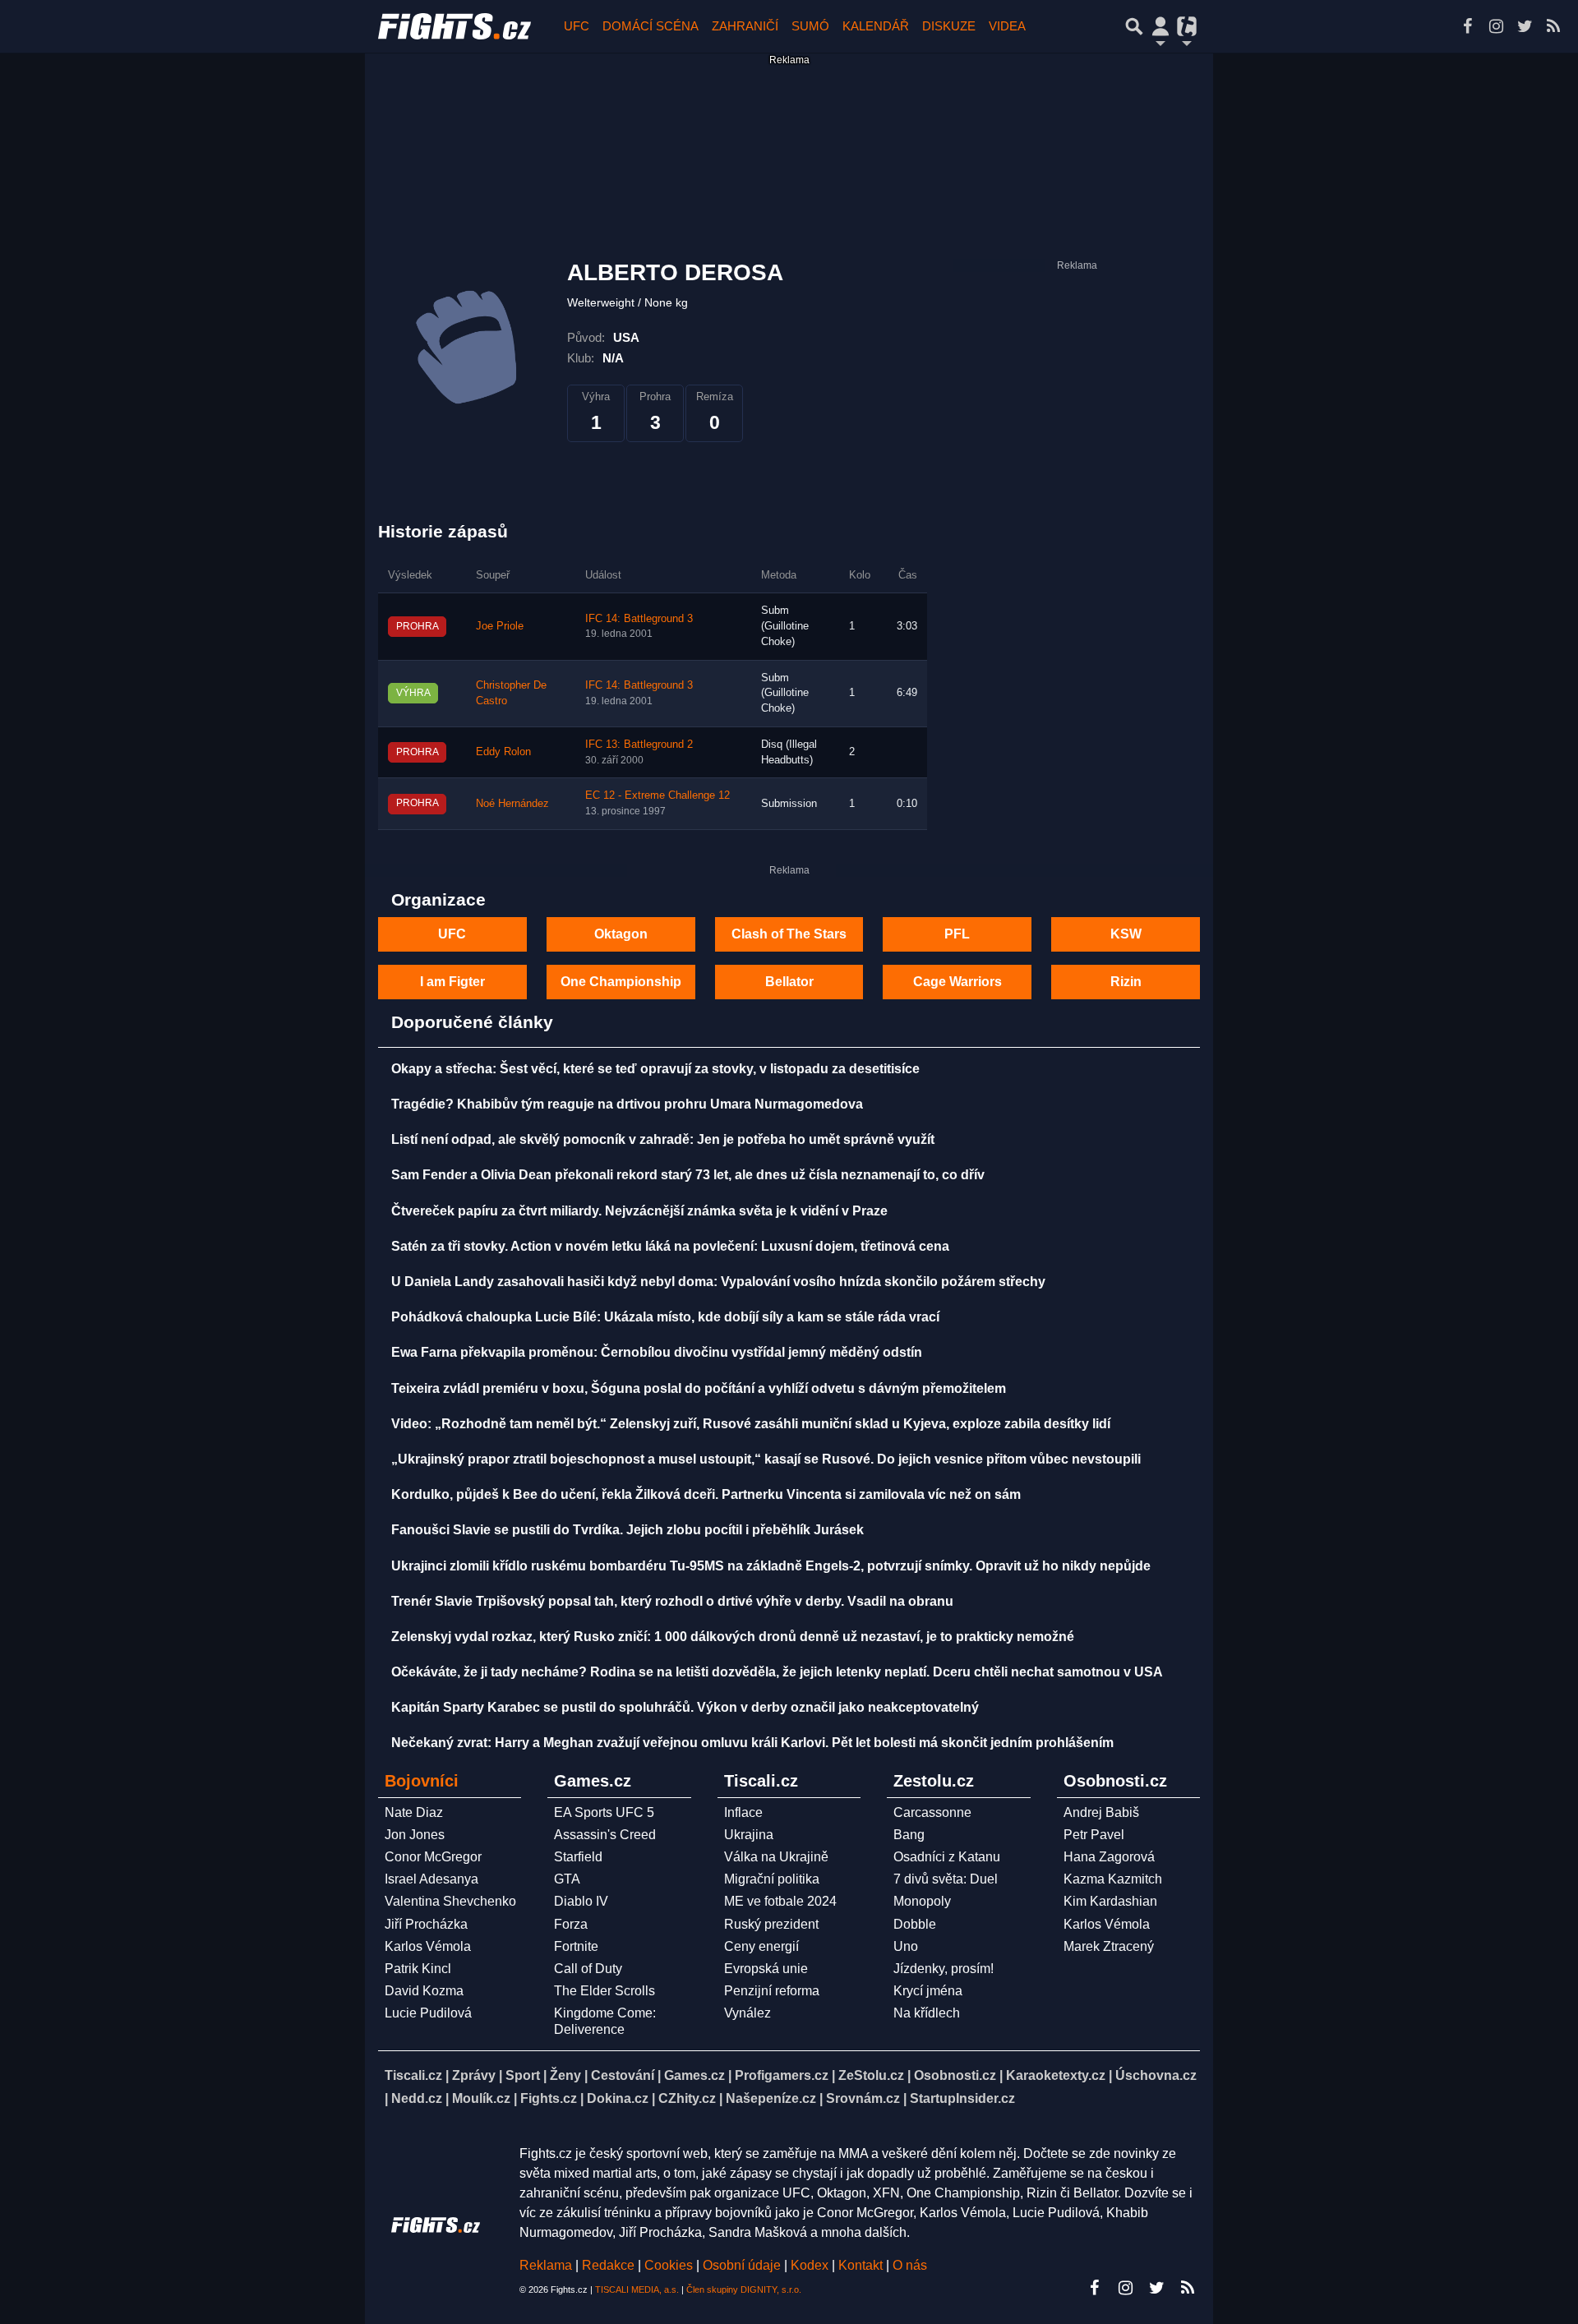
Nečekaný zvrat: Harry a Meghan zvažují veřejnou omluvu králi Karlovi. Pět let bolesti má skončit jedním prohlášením (752, 1743)
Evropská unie (766, 1969)
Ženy (565, 2075)
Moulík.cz (481, 2098)
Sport (523, 2075)
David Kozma (424, 1991)
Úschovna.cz (1156, 2075)
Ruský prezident (771, 1924)
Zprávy (474, 2075)
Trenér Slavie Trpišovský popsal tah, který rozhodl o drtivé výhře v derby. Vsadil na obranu (672, 1601)
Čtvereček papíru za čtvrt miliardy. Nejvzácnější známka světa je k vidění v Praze (639, 1211)
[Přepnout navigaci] (1160, 26)
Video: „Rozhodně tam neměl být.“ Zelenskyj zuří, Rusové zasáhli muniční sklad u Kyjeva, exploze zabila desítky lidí (751, 1424)
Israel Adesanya (431, 1879)
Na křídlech (927, 2013)
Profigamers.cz (782, 2075)
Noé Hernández (512, 804)
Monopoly (922, 1901)
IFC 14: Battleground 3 (639, 619)
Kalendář (876, 26)
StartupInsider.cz (962, 2098)
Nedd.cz (417, 2098)
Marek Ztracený (1109, 1946)
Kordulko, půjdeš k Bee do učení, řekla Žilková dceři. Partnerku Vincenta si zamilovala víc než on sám (706, 1494)
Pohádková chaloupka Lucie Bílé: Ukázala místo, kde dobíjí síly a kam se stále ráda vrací (665, 1317)
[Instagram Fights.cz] (1496, 26)
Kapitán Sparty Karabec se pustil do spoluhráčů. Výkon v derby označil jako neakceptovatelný (685, 1707)
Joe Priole (500, 626)
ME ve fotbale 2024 (780, 1901)
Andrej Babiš (1101, 1812)
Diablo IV (581, 1901)
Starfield (578, 1857)
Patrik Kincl (418, 1969)
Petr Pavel (1094, 1835)
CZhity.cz (687, 2098)
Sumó (810, 26)
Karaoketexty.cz (1056, 2075)
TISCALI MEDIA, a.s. (637, 2289)
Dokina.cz (618, 2098)
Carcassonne (932, 1812)
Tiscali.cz (413, 2075)
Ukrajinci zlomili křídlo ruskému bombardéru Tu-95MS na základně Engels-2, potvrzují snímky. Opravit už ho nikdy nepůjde (771, 1566)
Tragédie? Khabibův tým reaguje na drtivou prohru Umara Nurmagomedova (627, 1104)
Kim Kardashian (1110, 1901)
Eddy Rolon (503, 752)
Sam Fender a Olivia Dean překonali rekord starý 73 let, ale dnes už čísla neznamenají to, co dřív (688, 1175)
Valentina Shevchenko (450, 1901)
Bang (909, 1835)
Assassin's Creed (605, 1835)
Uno (906, 1946)
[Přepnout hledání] (1134, 26)
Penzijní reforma (772, 1991)
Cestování (623, 2075)
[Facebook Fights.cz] (1467, 26)
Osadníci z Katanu (947, 1857)
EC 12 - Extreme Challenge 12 (657, 795)
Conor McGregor (433, 1857)
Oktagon (621, 934)
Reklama (546, 2265)
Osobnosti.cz (955, 2075)
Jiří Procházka (426, 1924)
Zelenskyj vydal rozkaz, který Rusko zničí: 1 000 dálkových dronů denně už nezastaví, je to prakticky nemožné (733, 1637)
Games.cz (694, 2075)
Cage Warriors (957, 982)
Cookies (669, 2265)
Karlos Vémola (428, 1946)
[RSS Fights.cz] (1553, 26)
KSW (1126, 934)
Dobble (915, 1924)
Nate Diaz (414, 1812)
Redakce (608, 2265)
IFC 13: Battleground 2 (639, 745)
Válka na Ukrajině (776, 1857)
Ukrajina (749, 1835)
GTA (567, 1879)
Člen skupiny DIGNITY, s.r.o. (744, 2289)
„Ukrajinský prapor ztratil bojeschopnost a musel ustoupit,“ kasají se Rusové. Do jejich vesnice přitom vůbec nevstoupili (766, 1459)
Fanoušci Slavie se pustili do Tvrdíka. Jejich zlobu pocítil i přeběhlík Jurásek (628, 1530)
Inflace (743, 1812)
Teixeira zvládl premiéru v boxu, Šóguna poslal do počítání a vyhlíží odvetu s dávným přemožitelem (699, 1388)
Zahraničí (745, 26)
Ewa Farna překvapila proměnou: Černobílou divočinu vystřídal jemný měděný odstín (657, 1352)
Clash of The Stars (789, 934)
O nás (910, 2265)
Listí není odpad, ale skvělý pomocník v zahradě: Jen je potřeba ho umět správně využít (663, 1139)
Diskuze (949, 26)
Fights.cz (549, 2098)
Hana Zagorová (1109, 1857)
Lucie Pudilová (428, 2013)
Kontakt (862, 2265)
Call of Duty (588, 1969)
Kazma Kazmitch (1113, 1879)
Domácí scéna (651, 26)
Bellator (789, 982)
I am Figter (452, 982)
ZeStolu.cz (871, 2075)
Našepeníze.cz (771, 2098)
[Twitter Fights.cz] (1525, 26)
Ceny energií (761, 1946)
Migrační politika (772, 1879)
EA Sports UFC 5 (604, 1812)
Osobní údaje (742, 2265)
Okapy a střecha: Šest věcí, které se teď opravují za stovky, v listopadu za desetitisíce (655, 1069)
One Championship (621, 982)
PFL (957, 934)
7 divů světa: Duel (946, 1879)
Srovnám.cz (863, 2098)
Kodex (811, 2265)
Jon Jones (415, 1835)
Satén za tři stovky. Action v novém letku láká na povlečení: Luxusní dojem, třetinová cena (670, 1246)
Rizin (1126, 982)
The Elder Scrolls (604, 1991)
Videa (1007, 26)
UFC (577, 26)
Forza (571, 1924)
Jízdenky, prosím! (944, 1969)
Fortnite (576, 1946)
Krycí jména (928, 1991)
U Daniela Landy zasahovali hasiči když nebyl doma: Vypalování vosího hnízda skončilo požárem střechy (718, 1282)
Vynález (747, 2013)
